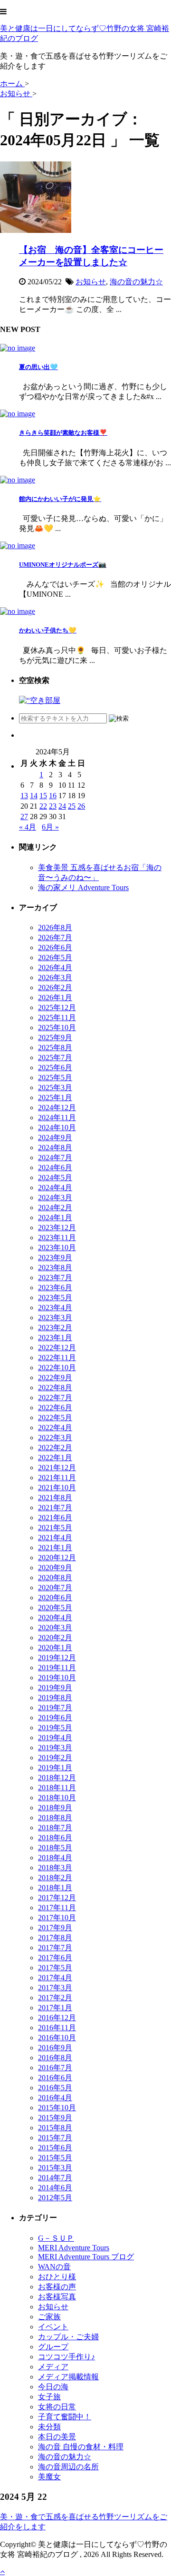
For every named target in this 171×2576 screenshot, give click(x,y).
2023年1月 (55, 1338)
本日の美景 (57, 2437)
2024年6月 (55, 1168)
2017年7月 (55, 1948)
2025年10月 (57, 1027)
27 (24, 817)
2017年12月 (57, 1898)
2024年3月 (55, 1198)
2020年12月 (57, 1558)
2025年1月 (55, 1098)
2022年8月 (55, 1388)
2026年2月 (55, 987)
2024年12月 (57, 1108)
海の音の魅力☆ (136, 282)
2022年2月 (55, 1448)
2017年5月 (55, 1968)
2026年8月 (55, 927)
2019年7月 (55, 1708)
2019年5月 (55, 1728)
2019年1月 (55, 1768)
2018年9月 (55, 1808)
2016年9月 (55, 2048)
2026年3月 (55, 977)
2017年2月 (55, 1998)
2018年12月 (57, 1778)
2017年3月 (55, 1988)
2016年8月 (55, 2058)
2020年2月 (55, 1638)
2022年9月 (55, 1378)
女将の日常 (57, 2407)
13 (24, 796)
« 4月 (28, 827)
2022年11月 (57, 1358)
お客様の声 (57, 2287)
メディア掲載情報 (68, 2377)
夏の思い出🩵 (38, 367)
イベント (53, 2327)
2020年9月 (55, 1568)
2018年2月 (55, 1878)
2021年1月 (55, 1548)
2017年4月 (55, 1978)
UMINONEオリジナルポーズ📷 (63, 565)
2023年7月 (55, 1278)
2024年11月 (57, 1118)
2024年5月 (55, 1178)
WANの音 (54, 2267)
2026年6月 (55, 947)
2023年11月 (57, 1238)
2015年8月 (55, 2128)
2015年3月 (55, 2168)
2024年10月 (57, 1128)
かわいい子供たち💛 (48, 630)
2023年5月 (55, 1298)
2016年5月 (55, 2088)
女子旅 (49, 2397)
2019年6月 (55, 1718)
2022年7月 (55, 1398)
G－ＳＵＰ (56, 2238)
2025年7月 (55, 1057)
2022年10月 (57, 1368)
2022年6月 (55, 1408)
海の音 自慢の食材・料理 (81, 2447)
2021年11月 (57, 1478)
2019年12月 (57, 1658)
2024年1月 (55, 1218)
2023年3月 (55, 1318)
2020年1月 (55, 1648)
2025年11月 (57, 1017)
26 (81, 806)
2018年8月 (55, 1818)
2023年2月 (55, 1328)
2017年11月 (57, 1908)
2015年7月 (55, 2138)
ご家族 (49, 2317)
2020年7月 (55, 1588)
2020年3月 (55, 1628)
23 (53, 806)
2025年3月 (55, 1088)
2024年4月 (55, 1188)
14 (34, 796)
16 (53, 796)
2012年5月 (55, 2198)
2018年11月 (57, 1788)
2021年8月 (55, 1498)
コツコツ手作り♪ (66, 2357)
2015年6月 (55, 2148)
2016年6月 (55, 2078)
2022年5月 (55, 1418)
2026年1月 (55, 997)
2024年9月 (55, 1138)
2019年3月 (55, 1748)
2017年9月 (55, 1928)
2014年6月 (55, 2188)
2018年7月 (55, 1828)
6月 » (50, 827)
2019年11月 (57, 1668)
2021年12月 (57, 1468)
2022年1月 (55, 1458)
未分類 (49, 2427)
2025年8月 (55, 1047)
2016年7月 (55, 2068)
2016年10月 (57, 2038)
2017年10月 (57, 1918)
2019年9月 (55, 1688)
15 (43, 796)
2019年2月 (55, 1758)
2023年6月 (55, 1288)
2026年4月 (55, 967)
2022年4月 (55, 1428)
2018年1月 (55, 1888)
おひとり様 (57, 2277)
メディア (53, 2367)
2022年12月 (57, 1348)
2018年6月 (55, 1838)
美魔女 (49, 2477)
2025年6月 (55, 1067)
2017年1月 (55, 2008)
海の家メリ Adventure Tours (83, 887)
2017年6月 (55, 1958)
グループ (53, 2347)
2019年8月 (55, 1698)
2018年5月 (55, 1848)
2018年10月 (57, 1798)
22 (43, 806)
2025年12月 (57, 1007)
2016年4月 (55, 2098)
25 (72, 806)
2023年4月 (55, 1308)
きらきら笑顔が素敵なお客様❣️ (63, 433)
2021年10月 (57, 1488)
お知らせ (91, 282)
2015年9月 (55, 2118)
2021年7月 (55, 1508)
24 (62, 806)
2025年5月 (55, 1078)
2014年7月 (55, 2178)
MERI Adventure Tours (74, 2248)
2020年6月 (55, 1598)
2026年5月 (55, 957)
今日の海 (53, 2387)
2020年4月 (55, 1618)
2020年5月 (55, 1608)
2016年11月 (57, 2028)
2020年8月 (55, 1578)
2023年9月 (55, 1258)
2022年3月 (55, 1438)
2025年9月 (55, 1037)
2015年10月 (57, 2108)
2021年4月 (55, 1538)
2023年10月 (57, 1248)
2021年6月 (55, 1518)
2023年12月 (57, 1228)
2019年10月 (57, 1678)
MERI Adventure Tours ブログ (86, 2257)
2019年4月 (55, 1738)
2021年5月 (55, 1528)
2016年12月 (57, 2018)
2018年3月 (55, 1868)
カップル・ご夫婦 (68, 2337)
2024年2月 (55, 1208)
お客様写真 (57, 2297)
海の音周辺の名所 (68, 2467)
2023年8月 (55, 1268)
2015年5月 (55, 2158)
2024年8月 (55, 1148)
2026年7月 (55, 937)
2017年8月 (55, 1938)
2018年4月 (55, 1858)
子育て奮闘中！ (65, 2417)
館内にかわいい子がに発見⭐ (60, 499)
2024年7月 (55, 1158)
